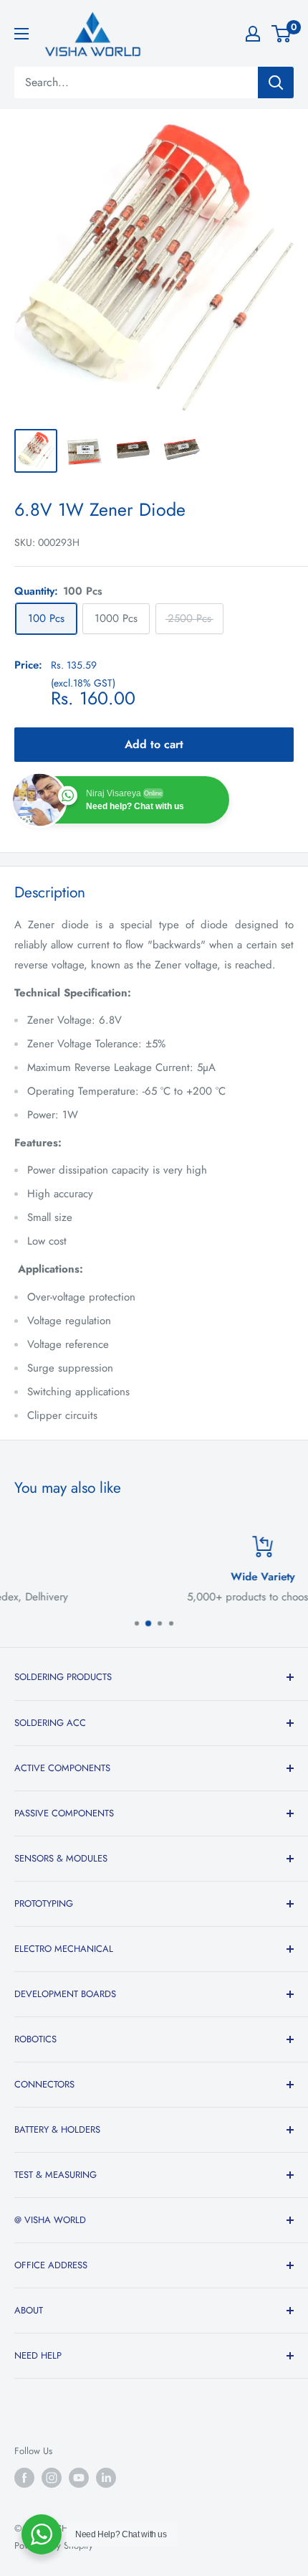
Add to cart (154, 744)
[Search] (276, 82)
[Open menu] (21, 34)
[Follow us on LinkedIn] (106, 2478)
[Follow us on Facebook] (24, 2478)
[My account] (253, 34)
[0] (282, 34)
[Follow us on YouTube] (79, 2478)
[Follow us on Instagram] (52, 2478)
